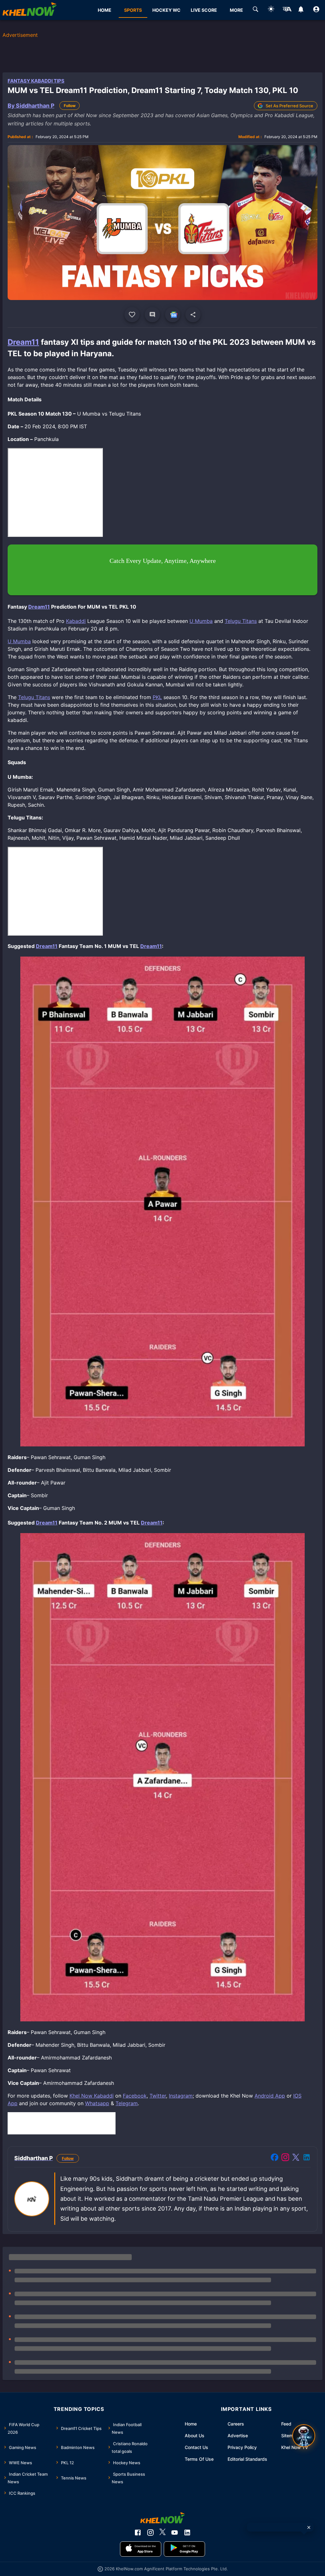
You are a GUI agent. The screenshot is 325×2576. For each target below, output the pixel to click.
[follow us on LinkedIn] (187, 2533)
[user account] (316, 10)
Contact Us (196, 2447)
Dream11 (23, 342)
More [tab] (236, 10)
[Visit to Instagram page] (285, 2158)
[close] (309, 2527)
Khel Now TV (295, 2447)
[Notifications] (301, 10)
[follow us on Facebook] (138, 2533)
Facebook (135, 2096)
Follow (70, 106)
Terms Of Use (199, 2459)
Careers (236, 2424)
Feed (286, 2424)
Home (191, 2424)
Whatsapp (97, 2103)
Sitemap (290, 2436)
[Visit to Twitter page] (296, 2158)
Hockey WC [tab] (166, 10)
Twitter (158, 2096)
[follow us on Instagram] (150, 2533)
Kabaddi (76, 621)
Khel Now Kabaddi (92, 2096)
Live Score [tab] (204, 10)
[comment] (152, 315)
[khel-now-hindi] (287, 10)
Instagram (181, 2096)
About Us (195, 2436)
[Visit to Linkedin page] (307, 2158)
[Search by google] (255, 10)
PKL (157, 697)
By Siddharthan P (31, 106)
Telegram (127, 2103)
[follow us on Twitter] (162, 2533)
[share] (193, 315)
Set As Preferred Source (289, 106)
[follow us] (173, 315)
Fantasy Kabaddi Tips (36, 81)
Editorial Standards (247, 2459)
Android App (270, 2096)
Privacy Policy (242, 2447)
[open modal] (304, 2436)
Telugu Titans (241, 621)
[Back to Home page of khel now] (30, 10)
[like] (132, 315)
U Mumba (201, 621)
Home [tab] (105, 10)
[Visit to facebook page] (275, 2158)
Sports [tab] (133, 10)
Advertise (238, 2436)
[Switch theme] (271, 10)
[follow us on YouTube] (175, 2533)
